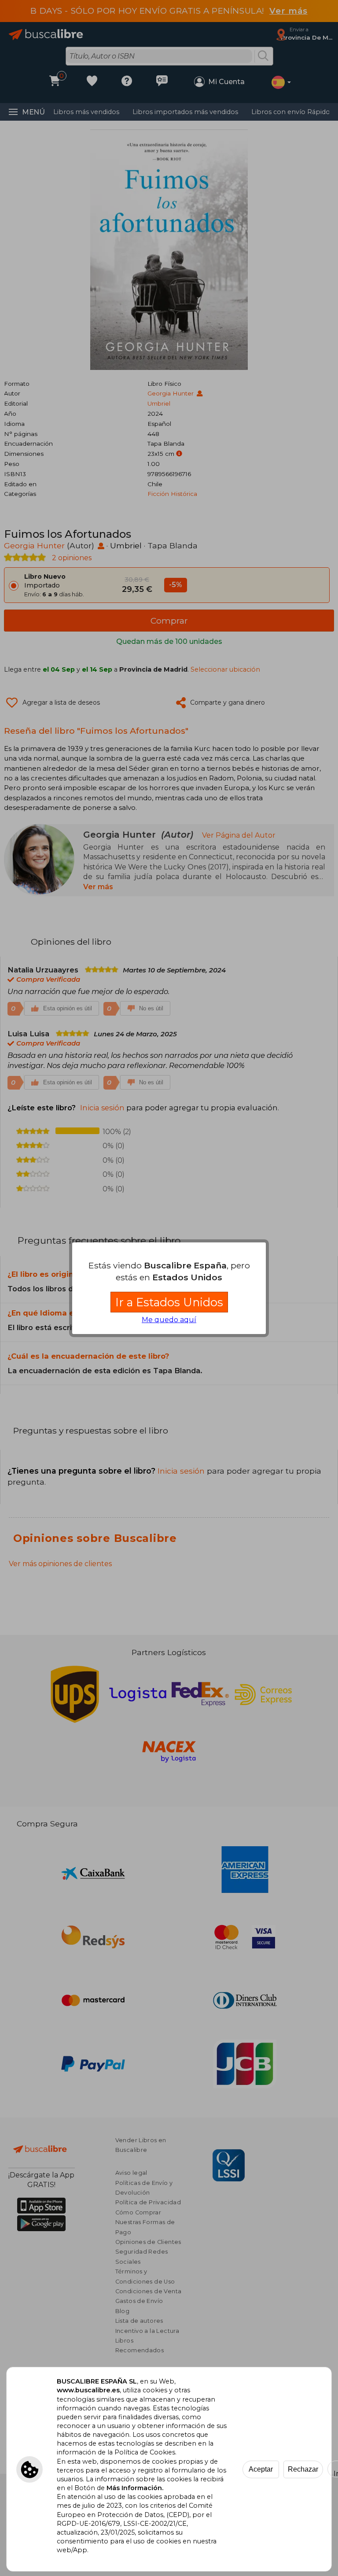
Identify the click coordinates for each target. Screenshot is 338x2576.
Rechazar (303, 2469)
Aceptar (261, 2469)
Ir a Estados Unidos (169, 1302)
